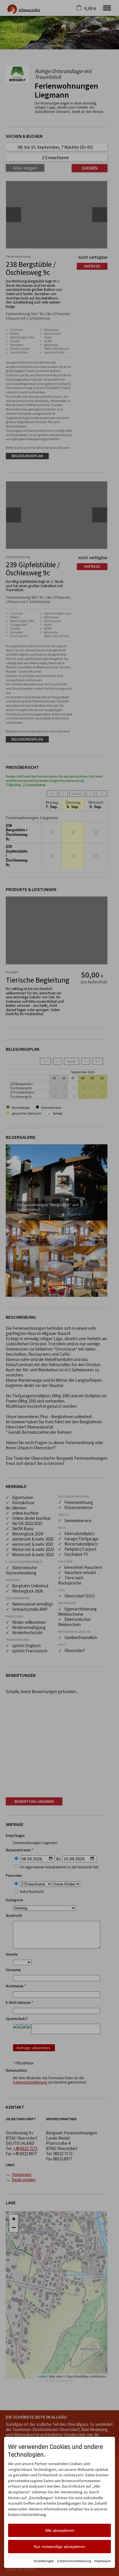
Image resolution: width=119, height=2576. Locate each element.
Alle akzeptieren (60, 2530)
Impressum (103, 2561)
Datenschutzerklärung (74, 2561)
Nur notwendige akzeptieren (59, 2547)
